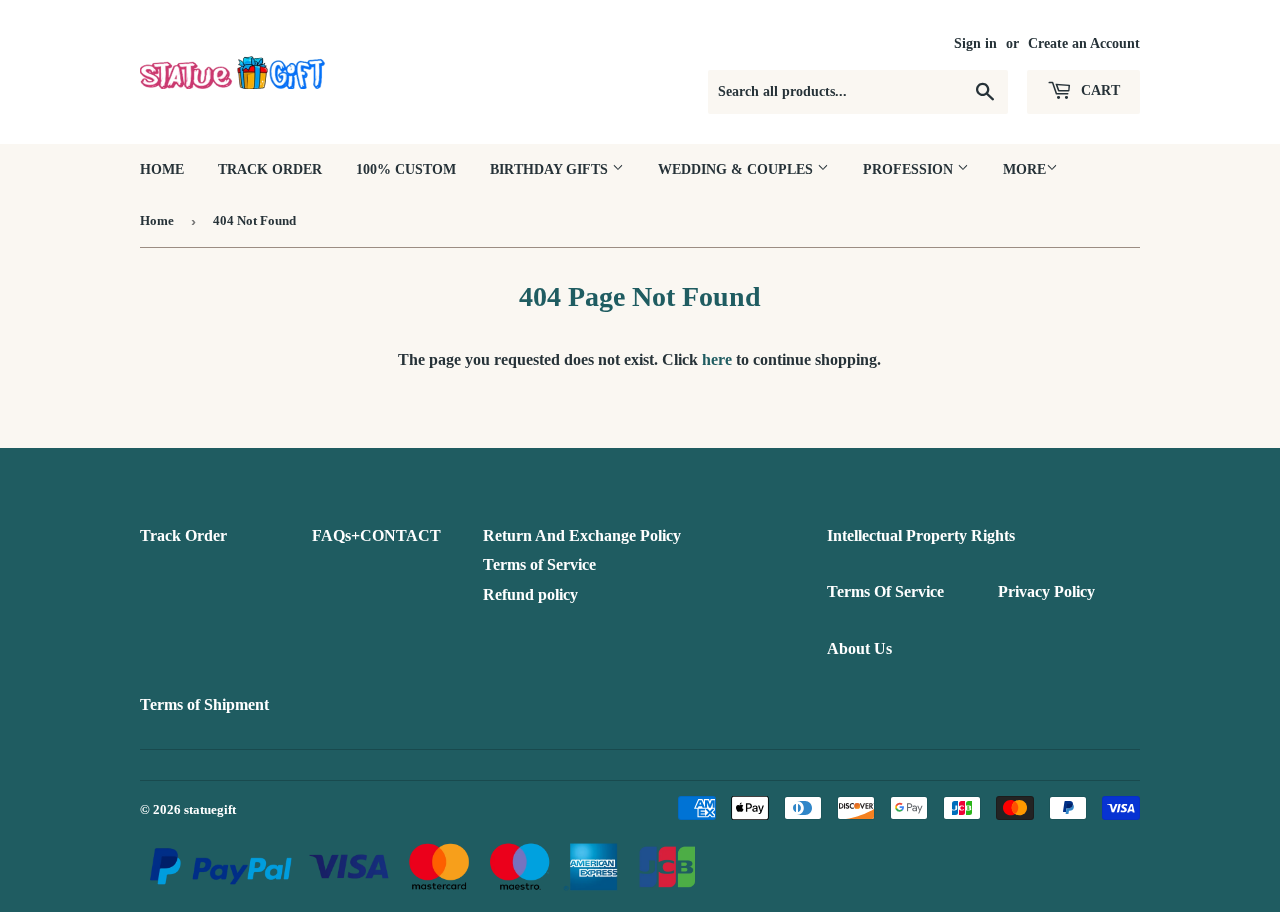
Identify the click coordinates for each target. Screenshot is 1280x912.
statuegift (210, 809)
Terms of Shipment (204, 704)
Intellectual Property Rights (921, 535)
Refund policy (530, 594)
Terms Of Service (885, 591)
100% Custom (406, 169)
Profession (910, 169)
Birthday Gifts (551, 169)
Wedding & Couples (737, 169)
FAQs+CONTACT (376, 535)
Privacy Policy (1046, 591)
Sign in (975, 43)
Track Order (270, 169)
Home (162, 169)
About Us (859, 648)
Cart (1098, 90)
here (717, 359)
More (1024, 169)
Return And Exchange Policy (582, 535)
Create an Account (1084, 43)
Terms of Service (539, 564)
